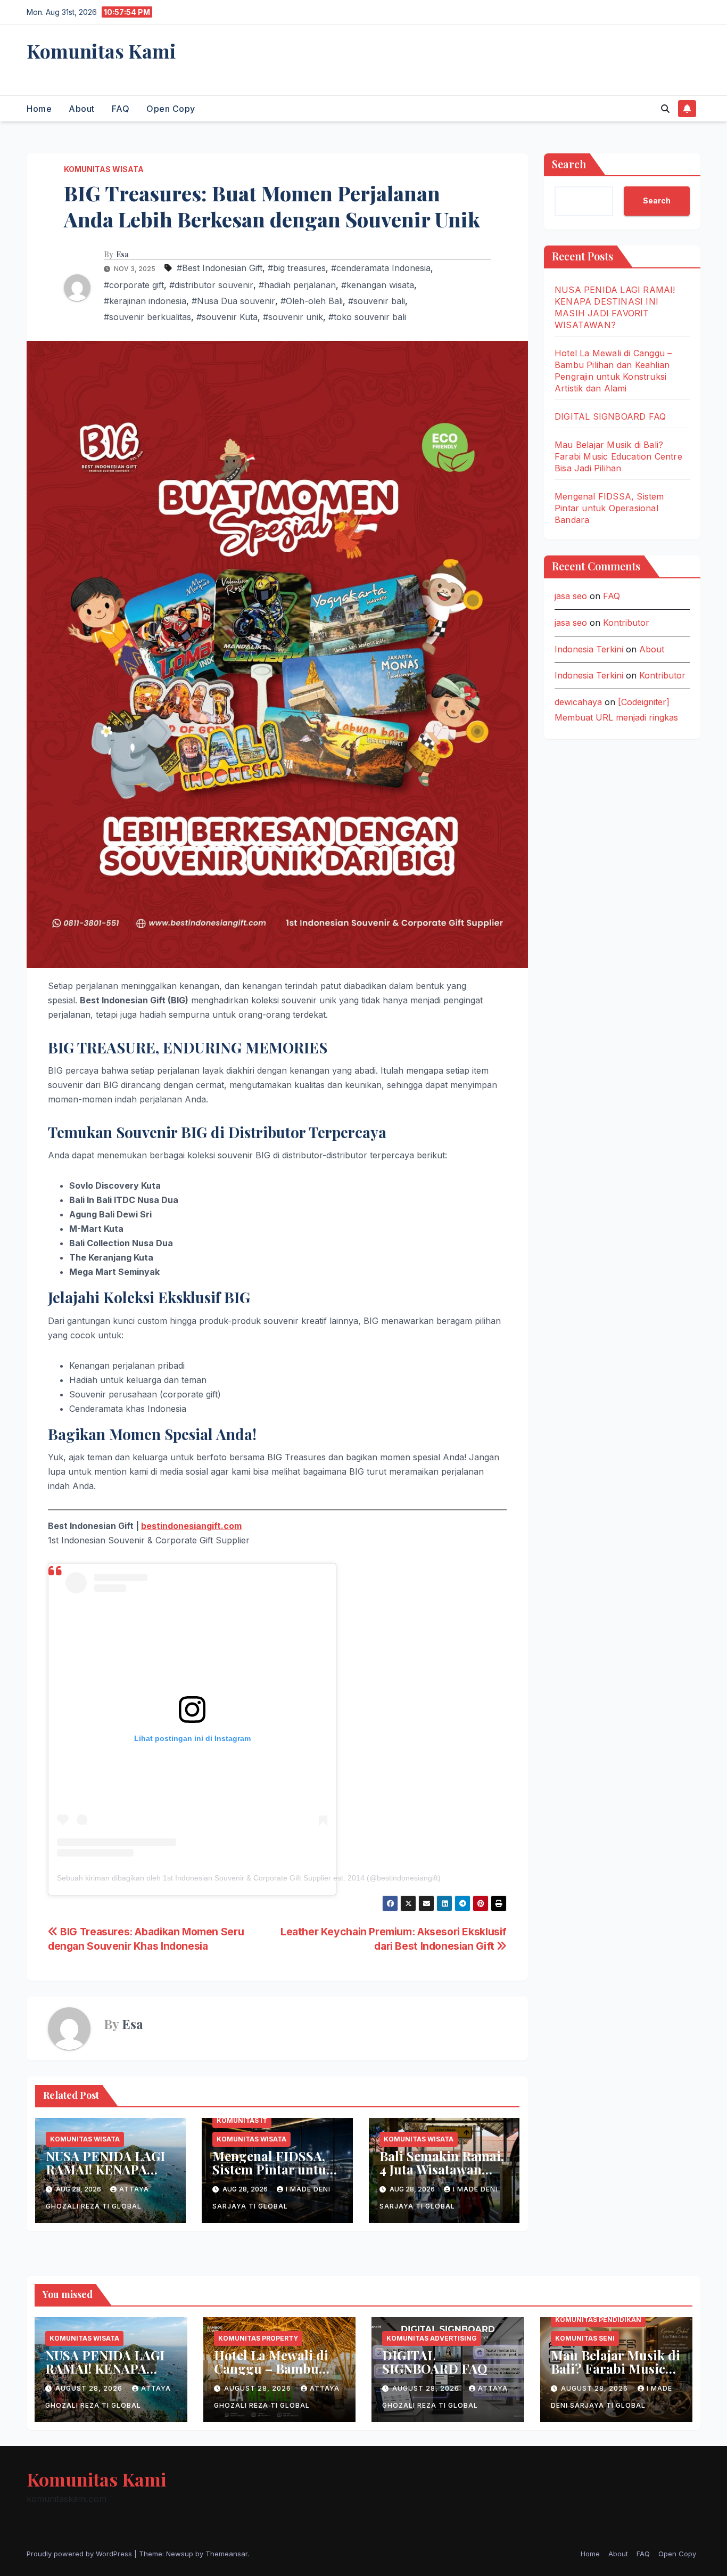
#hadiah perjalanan (297, 285)
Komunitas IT (242, 2120)
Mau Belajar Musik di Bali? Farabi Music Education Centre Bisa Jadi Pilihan (618, 456)
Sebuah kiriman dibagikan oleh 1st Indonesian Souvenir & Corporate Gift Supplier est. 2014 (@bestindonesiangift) (249, 1878)
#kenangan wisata (378, 285)
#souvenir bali (377, 301)
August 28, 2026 (90, 2388)
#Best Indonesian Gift (220, 268)
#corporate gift (134, 285)
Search (569, 164)
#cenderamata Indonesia (381, 268)
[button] (665, 109)
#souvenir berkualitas (147, 317)
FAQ (121, 109)
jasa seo (571, 596)
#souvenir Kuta (227, 317)
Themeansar (226, 2554)
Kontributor (626, 623)
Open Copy (171, 109)
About (82, 109)
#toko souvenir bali (367, 317)
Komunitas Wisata (104, 169)
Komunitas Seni (585, 2338)
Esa (122, 255)
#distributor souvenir (211, 285)
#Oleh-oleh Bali (312, 301)
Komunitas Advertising (432, 2338)
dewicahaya (578, 702)
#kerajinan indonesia (145, 301)
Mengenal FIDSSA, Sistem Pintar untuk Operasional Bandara (277, 2169)
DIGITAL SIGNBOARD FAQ (610, 416)
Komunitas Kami (101, 51)
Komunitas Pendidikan (598, 2320)
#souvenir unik (293, 317)
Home (39, 109)
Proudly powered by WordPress (80, 2554)
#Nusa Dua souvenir (233, 301)
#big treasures (297, 268)
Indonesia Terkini (589, 649)
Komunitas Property (258, 2338)
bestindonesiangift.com (191, 1526)
